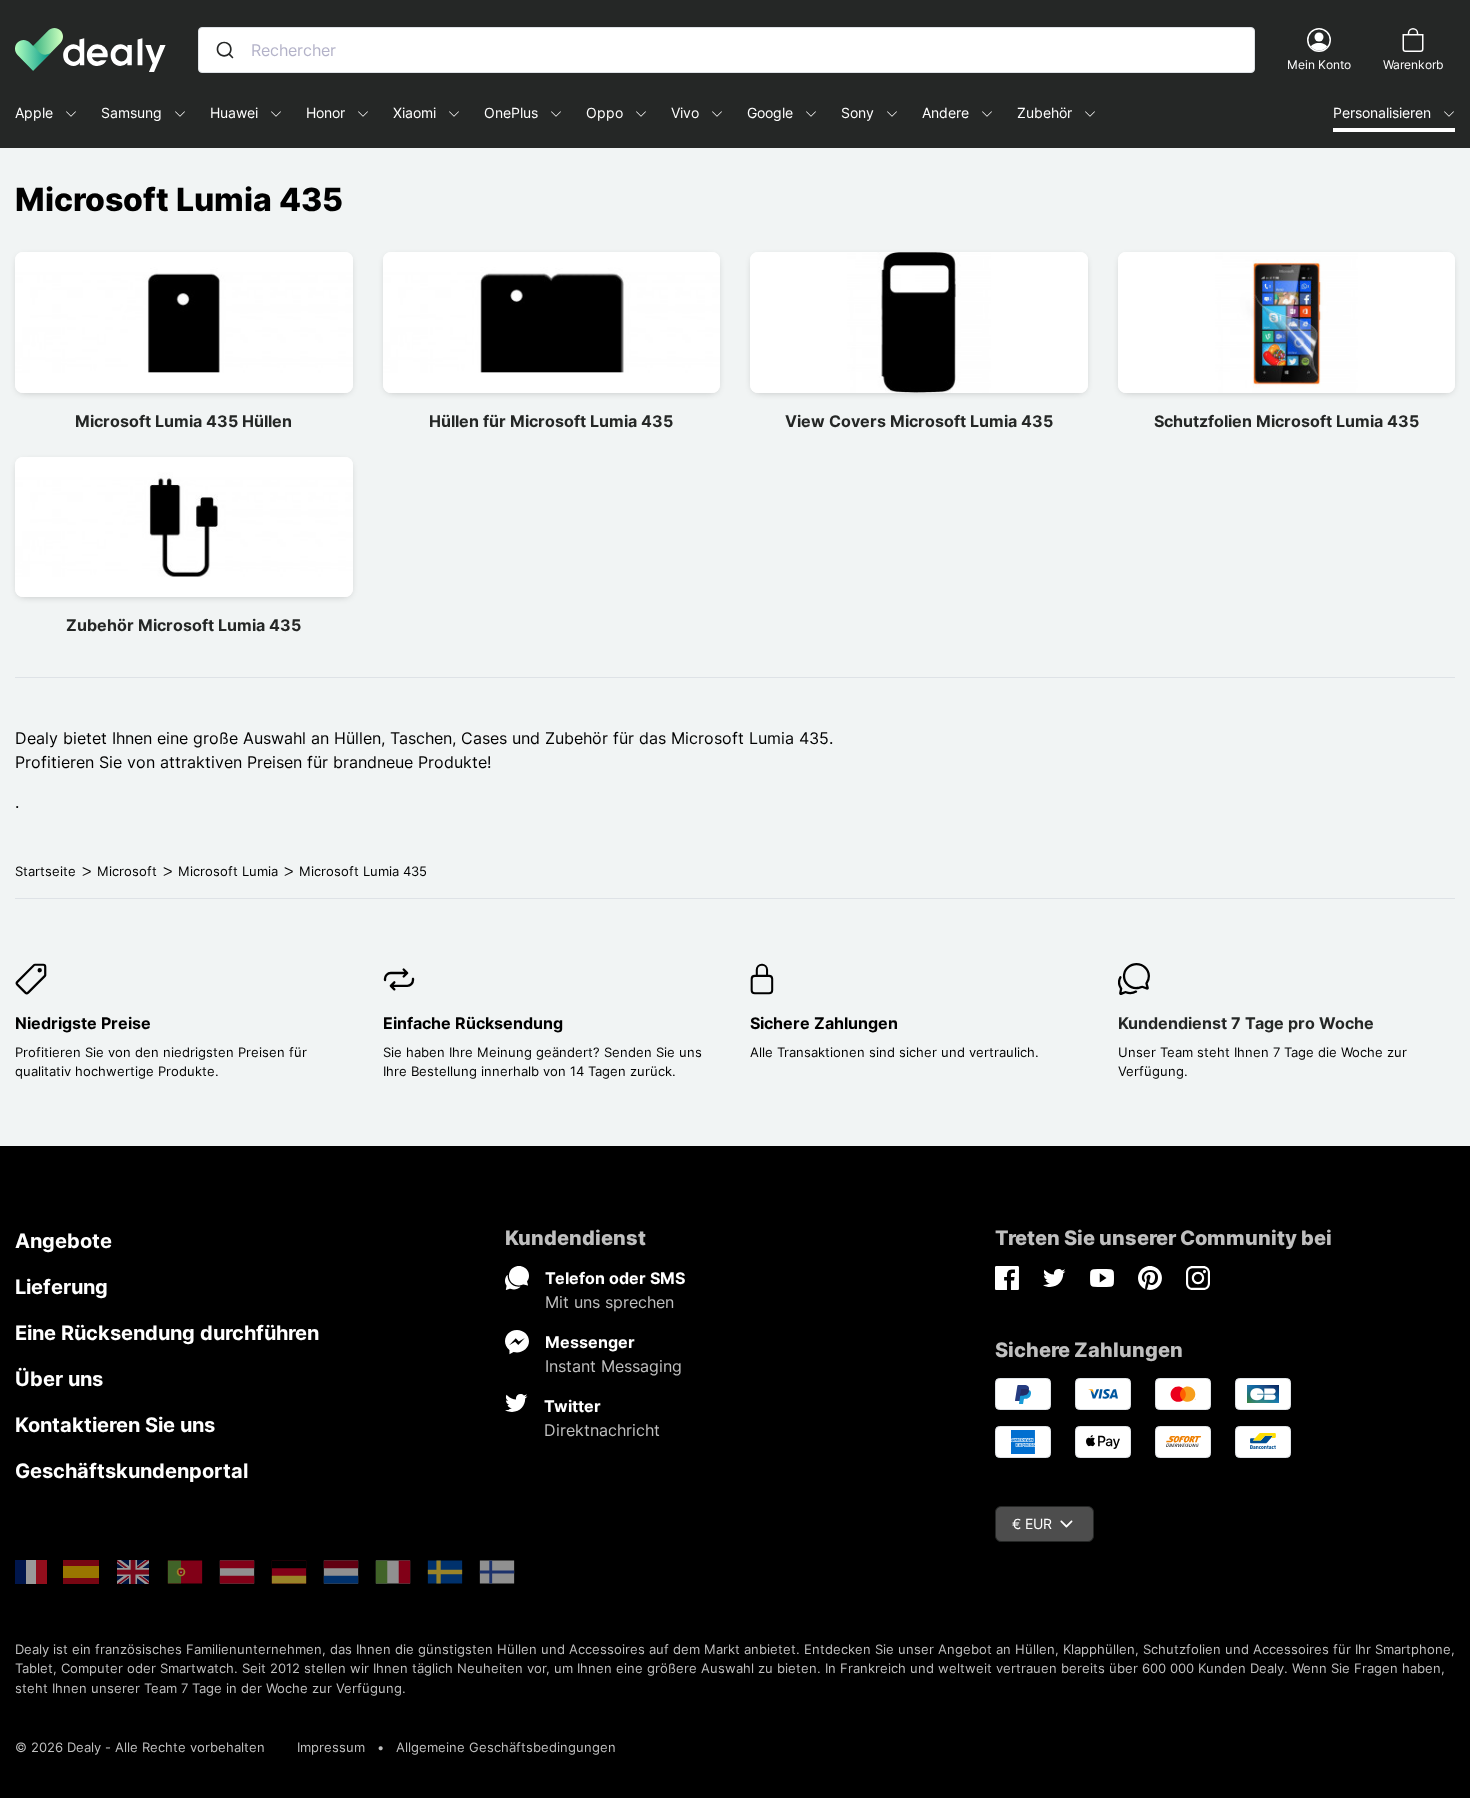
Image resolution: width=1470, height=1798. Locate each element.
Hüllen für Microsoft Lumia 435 (551, 421)
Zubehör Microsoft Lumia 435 (183, 625)
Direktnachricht (602, 1430)
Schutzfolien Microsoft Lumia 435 (1286, 421)
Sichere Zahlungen (824, 1023)
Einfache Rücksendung (473, 1023)
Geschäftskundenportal (131, 1471)
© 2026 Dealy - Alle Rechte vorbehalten (140, 1747)
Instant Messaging (613, 1366)
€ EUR (1032, 1523)
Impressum (331, 1747)
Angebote (63, 1241)
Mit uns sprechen (609, 1302)
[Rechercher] (225, 50)
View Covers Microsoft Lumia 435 (919, 421)
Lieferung (61, 1287)
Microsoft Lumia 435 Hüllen (183, 421)
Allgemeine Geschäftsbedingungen (506, 1747)
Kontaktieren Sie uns (115, 1425)
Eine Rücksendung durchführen (167, 1333)
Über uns (59, 1379)
